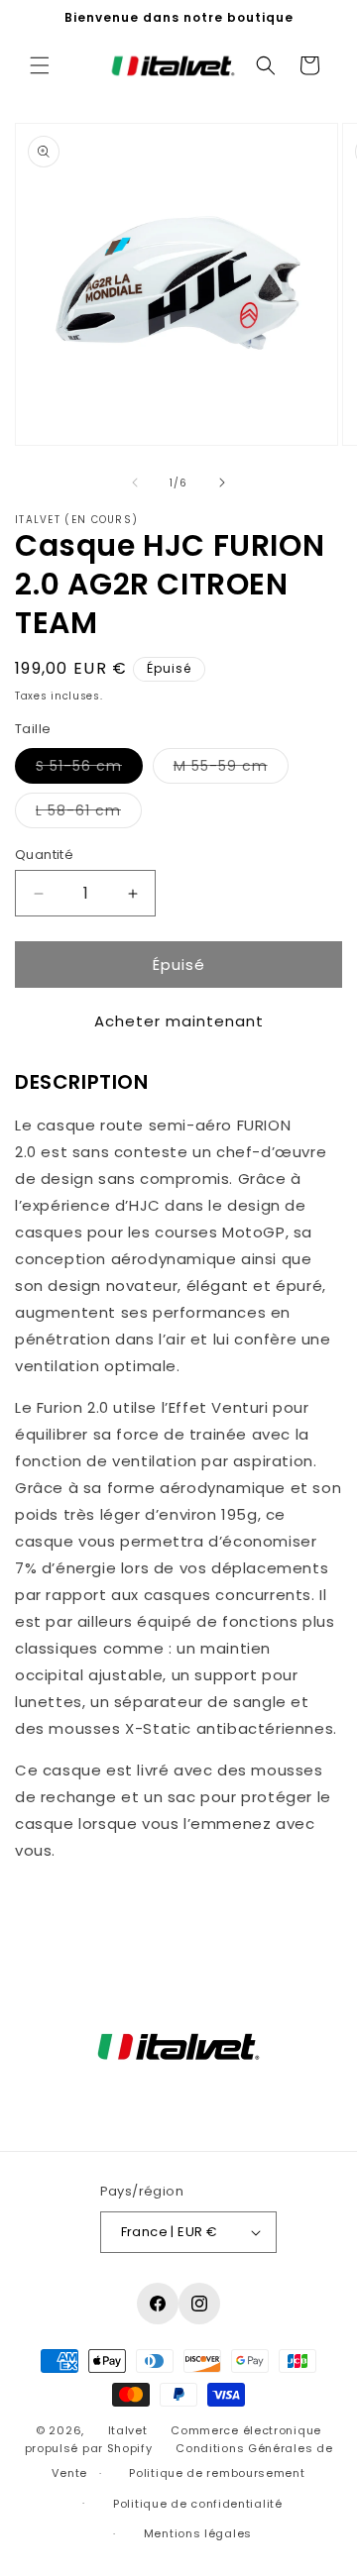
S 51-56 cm (89, 769)
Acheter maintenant (179, 1021)
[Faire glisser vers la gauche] (135, 483)
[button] (40, 65)
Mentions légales (198, 2533)
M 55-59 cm (231, 769)
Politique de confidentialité (198, 2504)
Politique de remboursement (217, 2473)
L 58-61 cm (89, 814)
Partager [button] (67, 1909)
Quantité (44, 855)
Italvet (128, 2430)
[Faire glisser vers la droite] (222, 483)
